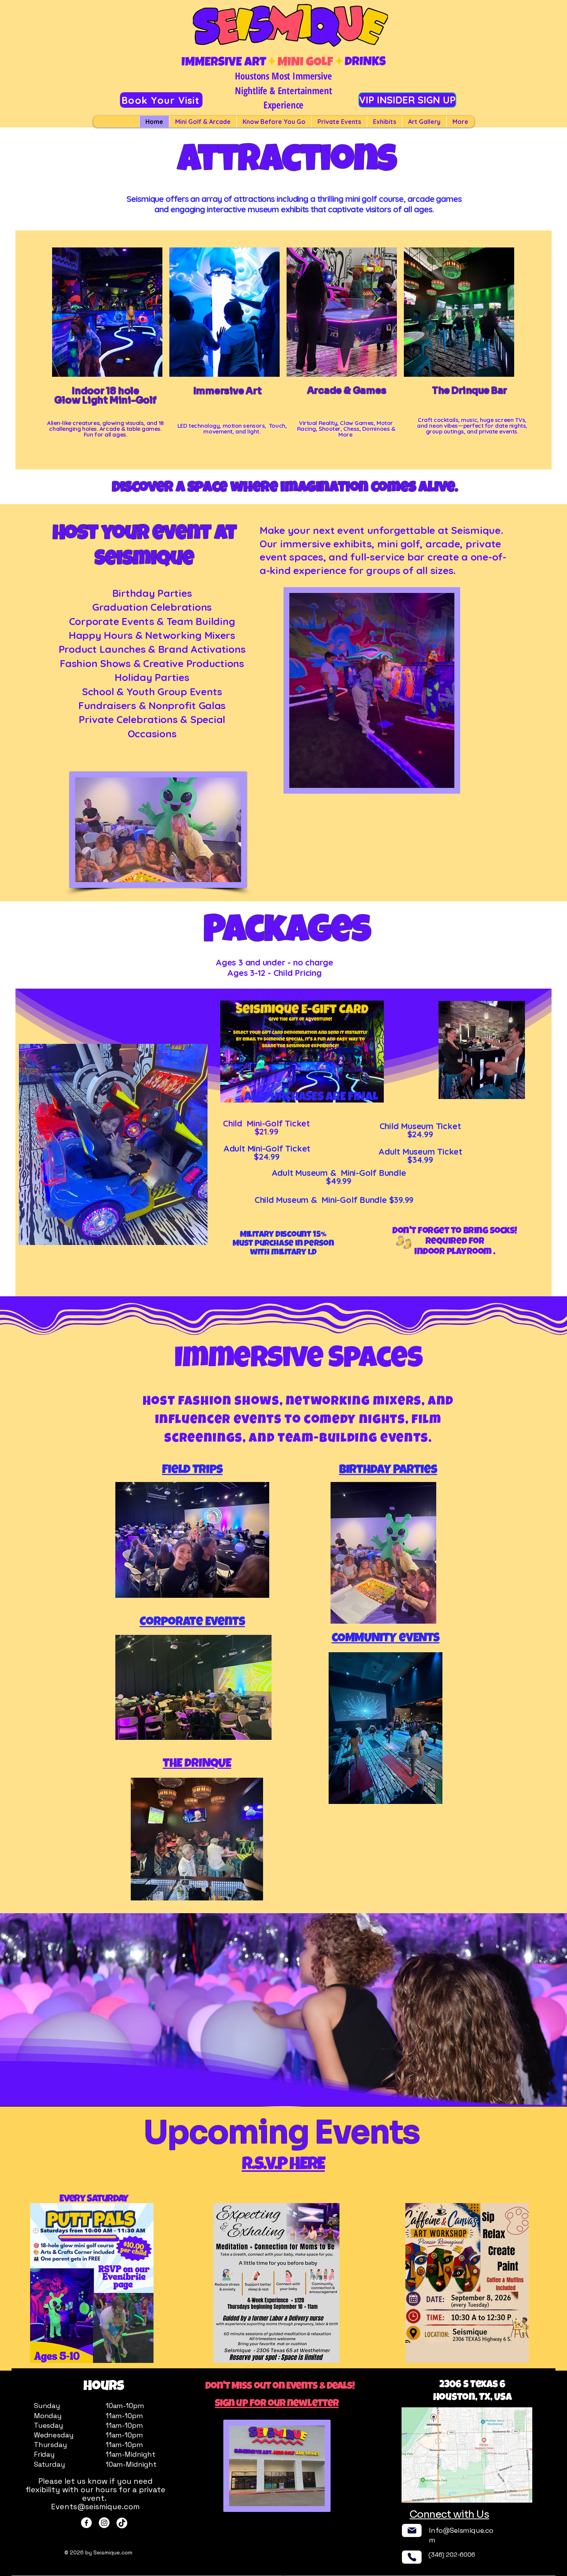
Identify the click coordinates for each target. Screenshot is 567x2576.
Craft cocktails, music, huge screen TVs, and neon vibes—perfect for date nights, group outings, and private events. (472, 426)
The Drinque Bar (470, 391)
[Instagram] (104, 2523)
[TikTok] (122, 2523)
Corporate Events (192, 1623)
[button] (445, 779)
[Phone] (412, 2557)
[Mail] (412, 2530)
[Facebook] (86, 2523)
